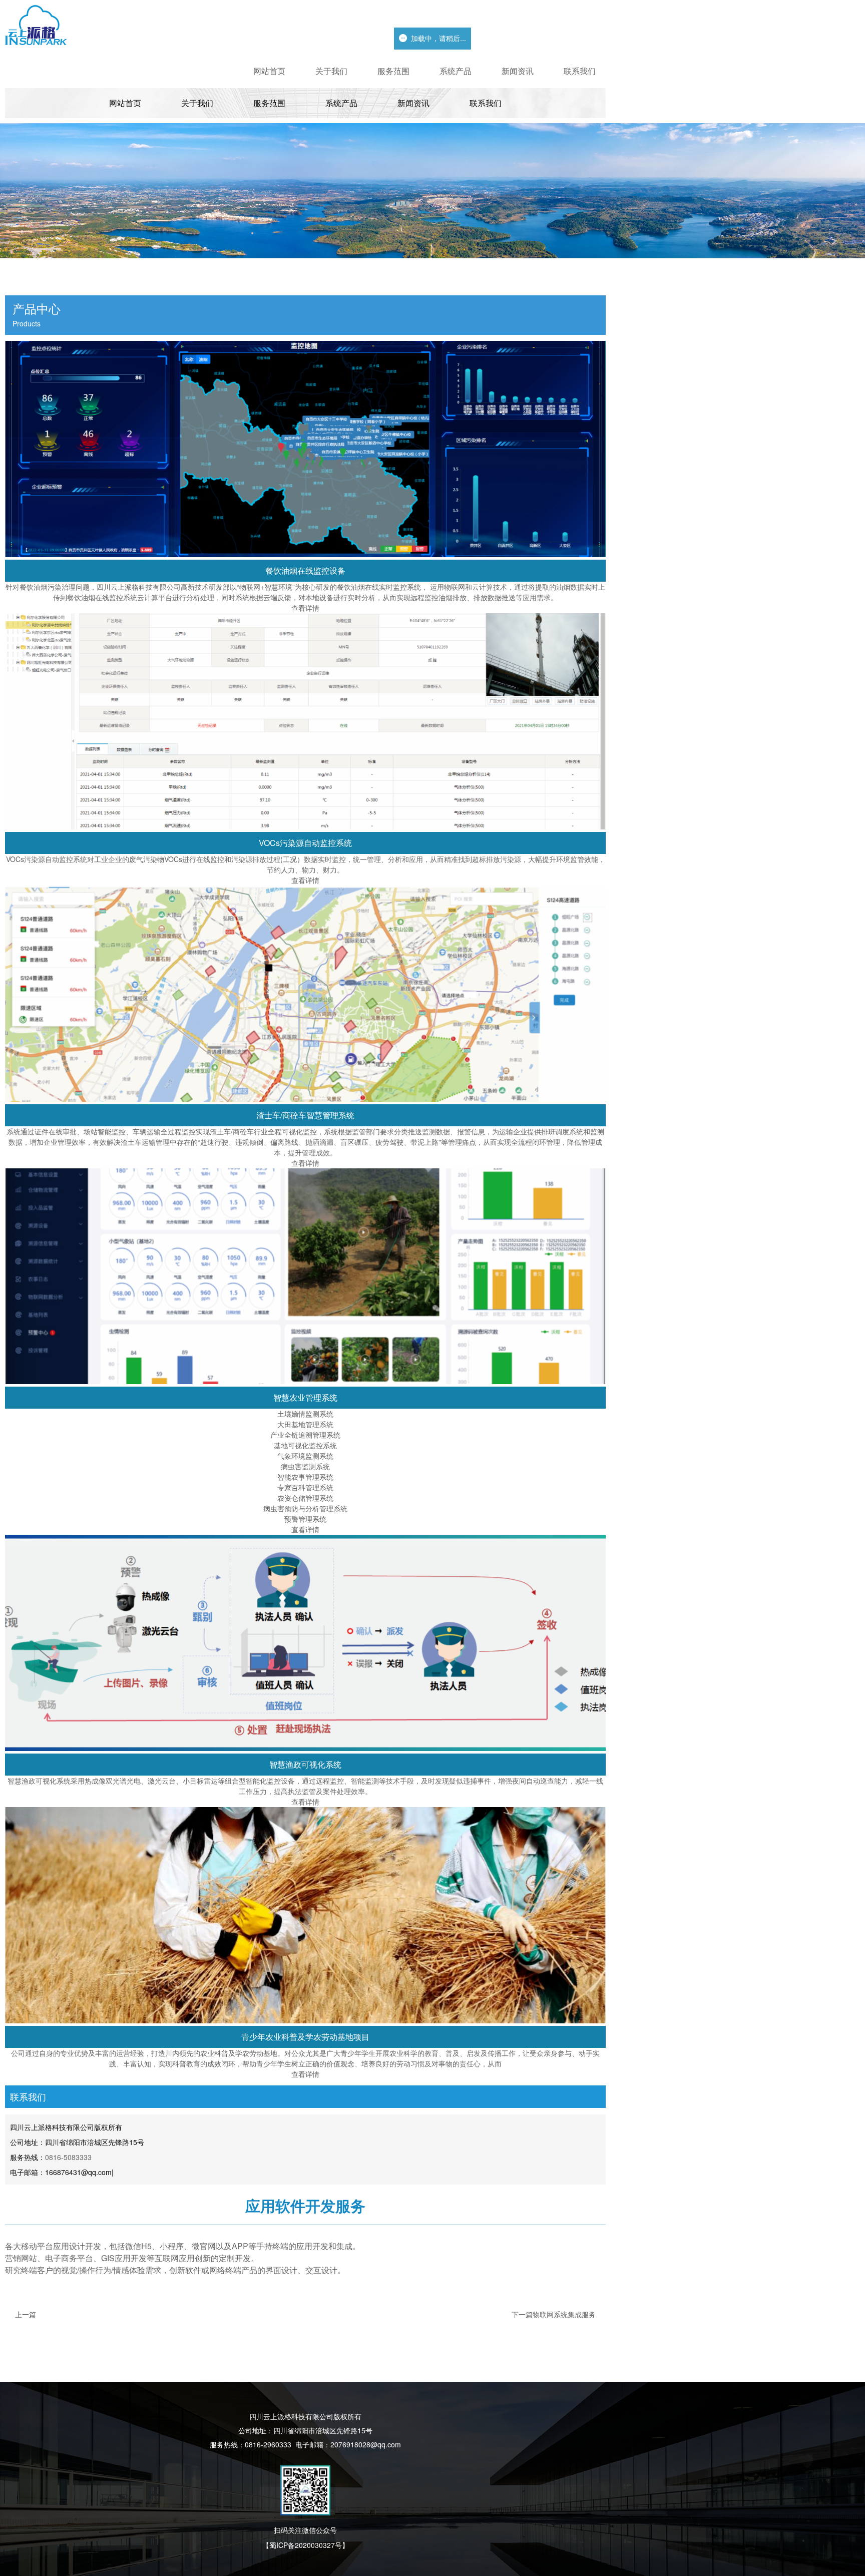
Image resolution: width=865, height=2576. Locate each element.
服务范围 (393, 71)
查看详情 (305, 608)
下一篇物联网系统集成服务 (554, 2314)
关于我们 (331, 71)
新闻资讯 (518, 71)
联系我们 (580, 71)
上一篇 (26, 2314)
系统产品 (456, 71)
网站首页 (269, 71)
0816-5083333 (68, 2157)
